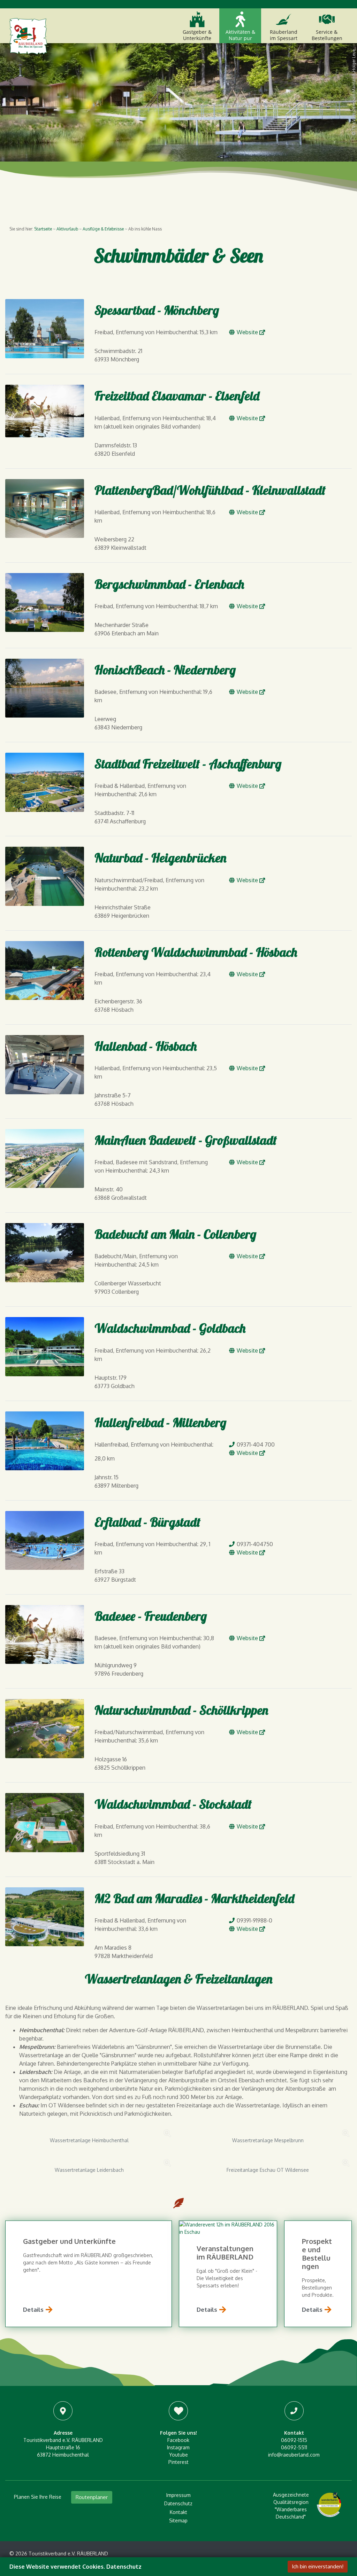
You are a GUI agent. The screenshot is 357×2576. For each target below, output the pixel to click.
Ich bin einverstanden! (318, 2566)
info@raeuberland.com (294, 2455)
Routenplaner (92, 2497)
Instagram (178, 2447)
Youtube (178, 2455)
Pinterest (178, 2462)
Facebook (178, 2440)
